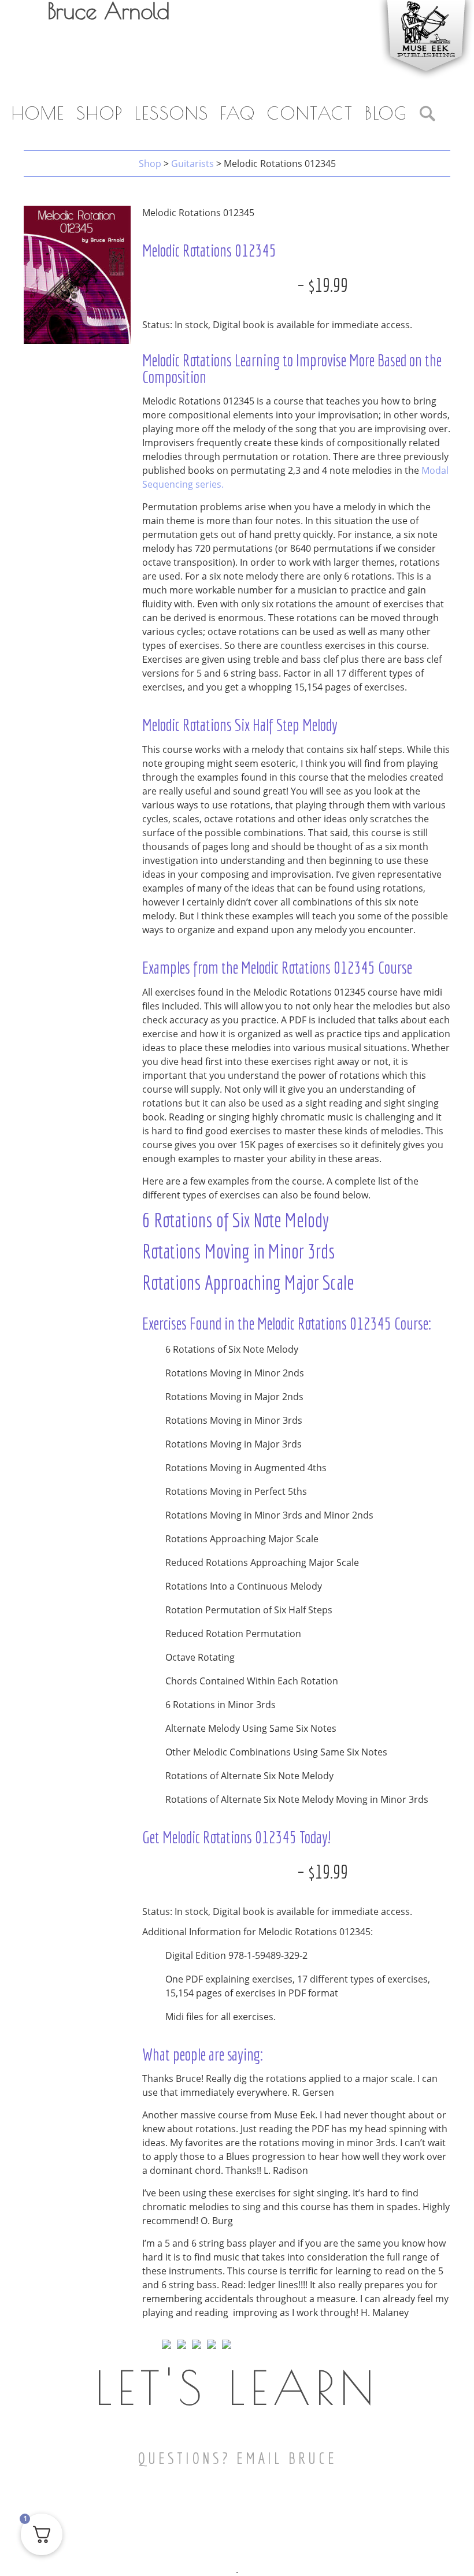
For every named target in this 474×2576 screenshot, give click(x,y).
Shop (100, 113)
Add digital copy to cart (218, 285)
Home (38, 113)
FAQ (238, 113)
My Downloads (281, 88)
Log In (358, 88)
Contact (310, 113)
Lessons (172, 113)
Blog (386, 113)
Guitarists (192, 164)
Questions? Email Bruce (237, 2458)
